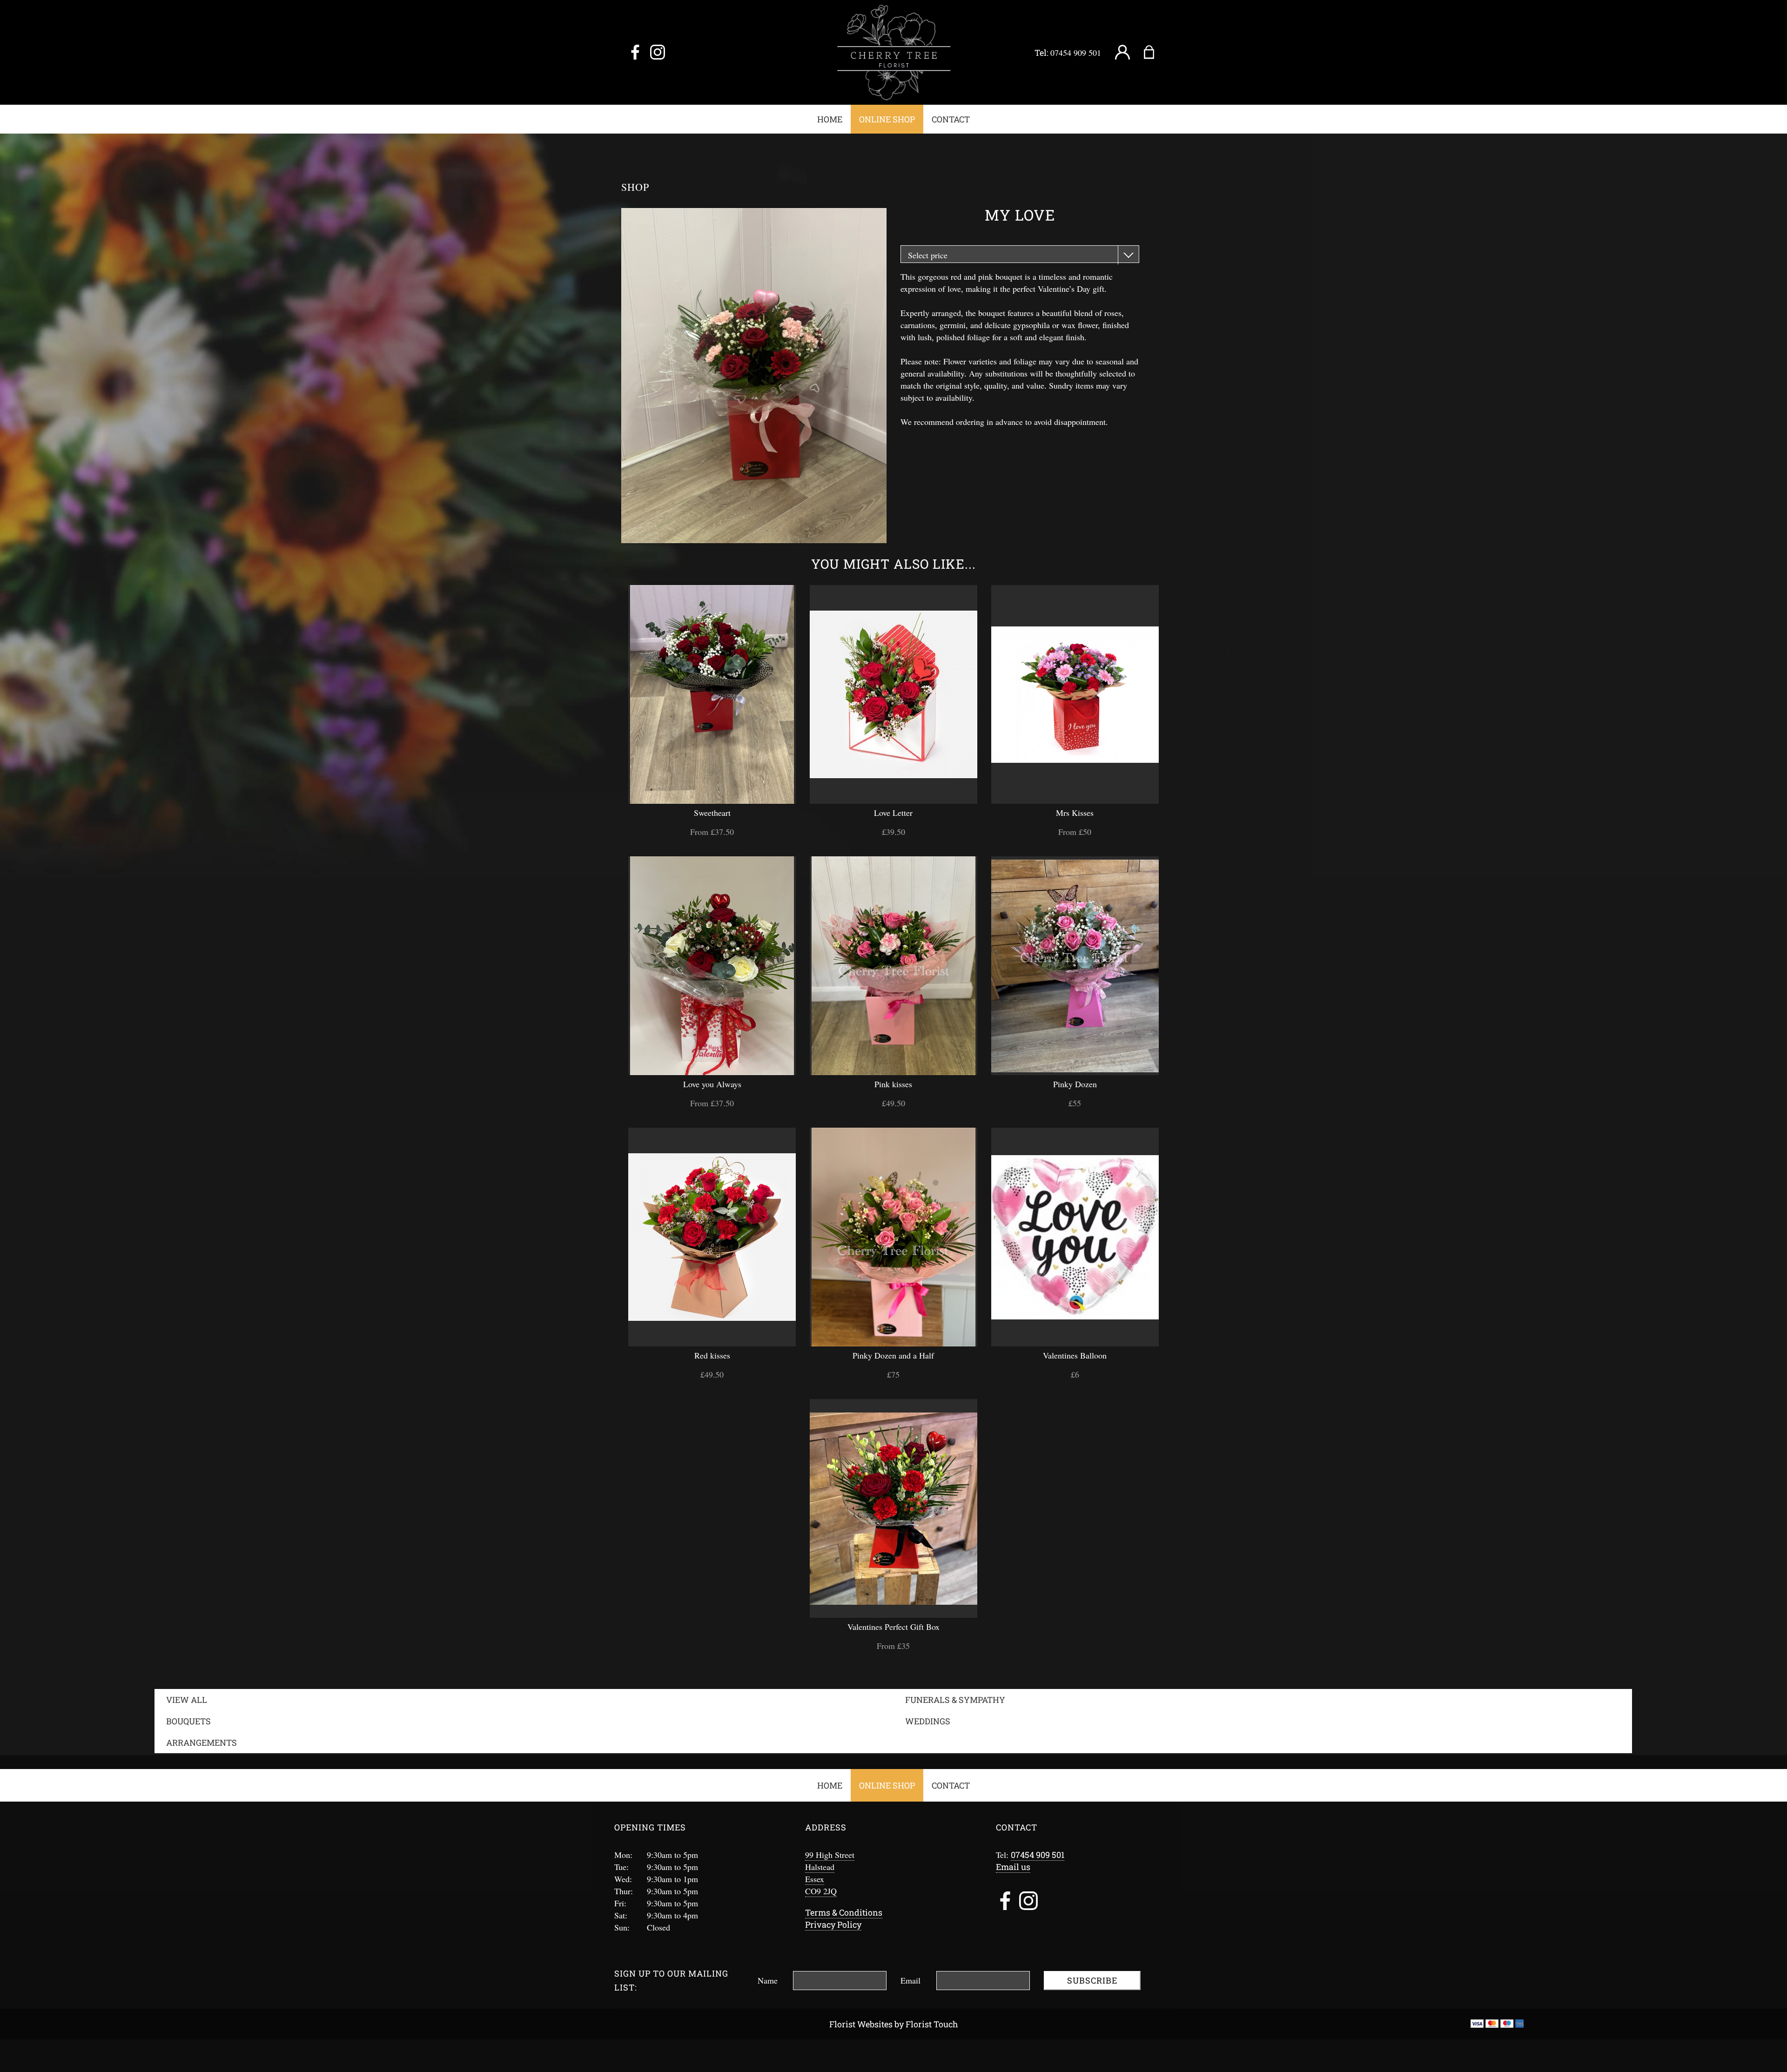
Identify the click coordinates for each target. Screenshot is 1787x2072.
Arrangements (202, 1742)
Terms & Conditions (844, 1912)
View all (187, 1700)
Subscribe (1092, 1980)
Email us (1013, 1867)
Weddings (928, 1721)
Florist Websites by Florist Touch (894, 2024)
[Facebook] (635, 53)
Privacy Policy (833, 1924)
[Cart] (1155, 53)
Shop (635, 187)
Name (768, 1980)
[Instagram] (658, 53)
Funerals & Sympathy (955, 1700)
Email (910, 1980)
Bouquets (188, 1721)
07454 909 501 (1076, 53)
